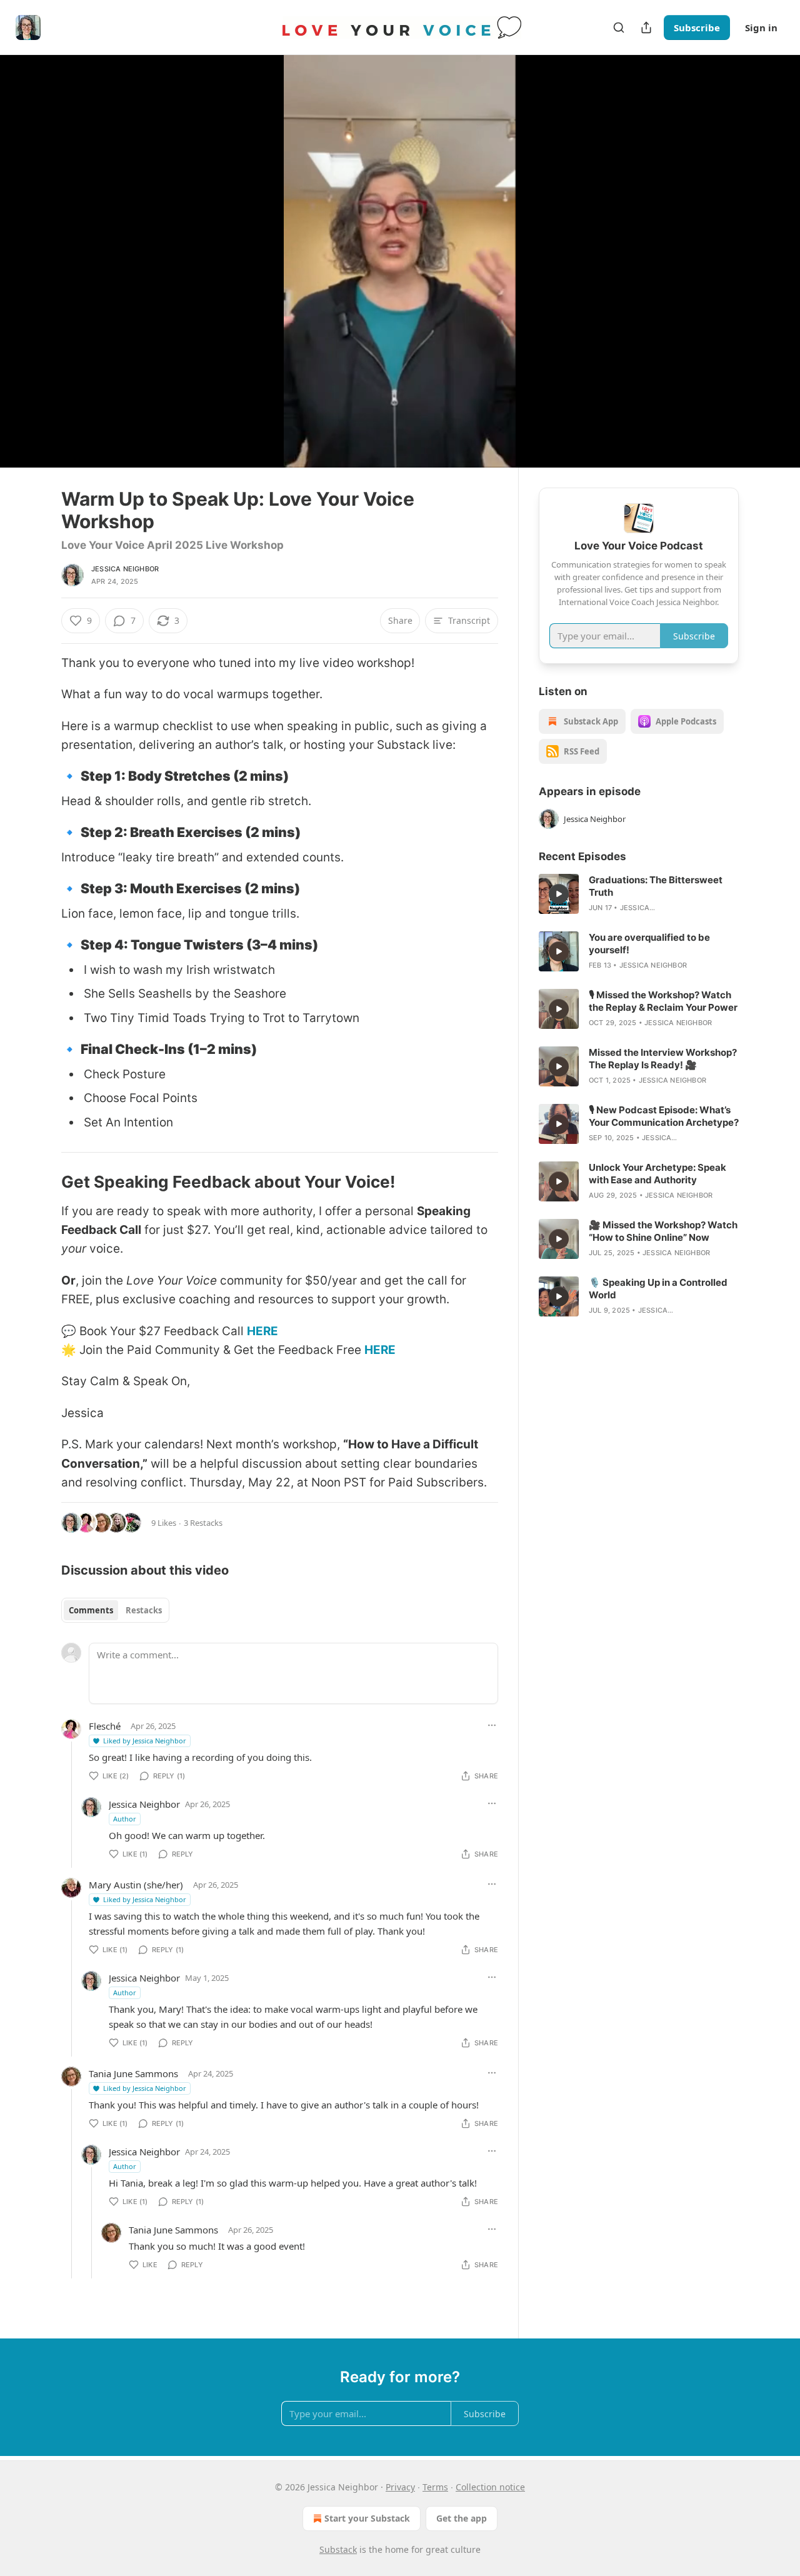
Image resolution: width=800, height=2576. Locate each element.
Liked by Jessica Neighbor (145, 1741)
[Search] (619, 28)
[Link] (44, 776)
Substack (338, 2549)
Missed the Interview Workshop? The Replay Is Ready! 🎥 (663, 1059)
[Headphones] (31, 275)
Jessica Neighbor (125, 569)
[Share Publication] (646, 28)
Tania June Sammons (133, 2073)
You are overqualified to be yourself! (649, 944)
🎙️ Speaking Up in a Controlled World (658, 1289)
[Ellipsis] (492, 1725)
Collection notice (490, 2487)
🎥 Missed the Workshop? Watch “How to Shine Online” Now (663, 1231)
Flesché (105, 1726)
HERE (262, 1331)
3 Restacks (203, 1523)
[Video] (31, 248)
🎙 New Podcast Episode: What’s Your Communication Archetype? (664, 1116)
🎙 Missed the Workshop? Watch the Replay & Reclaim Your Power (663, 1001)
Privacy (400, 2487)
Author (125, 1819)
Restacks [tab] (144, 1610)
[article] (639, 894)
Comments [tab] (91, 1610)
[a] (559, 894)
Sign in (761, 28)
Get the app (462, 2518)
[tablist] (115, 1610)
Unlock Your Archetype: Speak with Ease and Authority (657, 1174)
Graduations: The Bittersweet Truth (656, 886)
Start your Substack (367, 2518)
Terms (435, 2487)
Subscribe (697, 28)
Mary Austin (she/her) (136, 1885)
